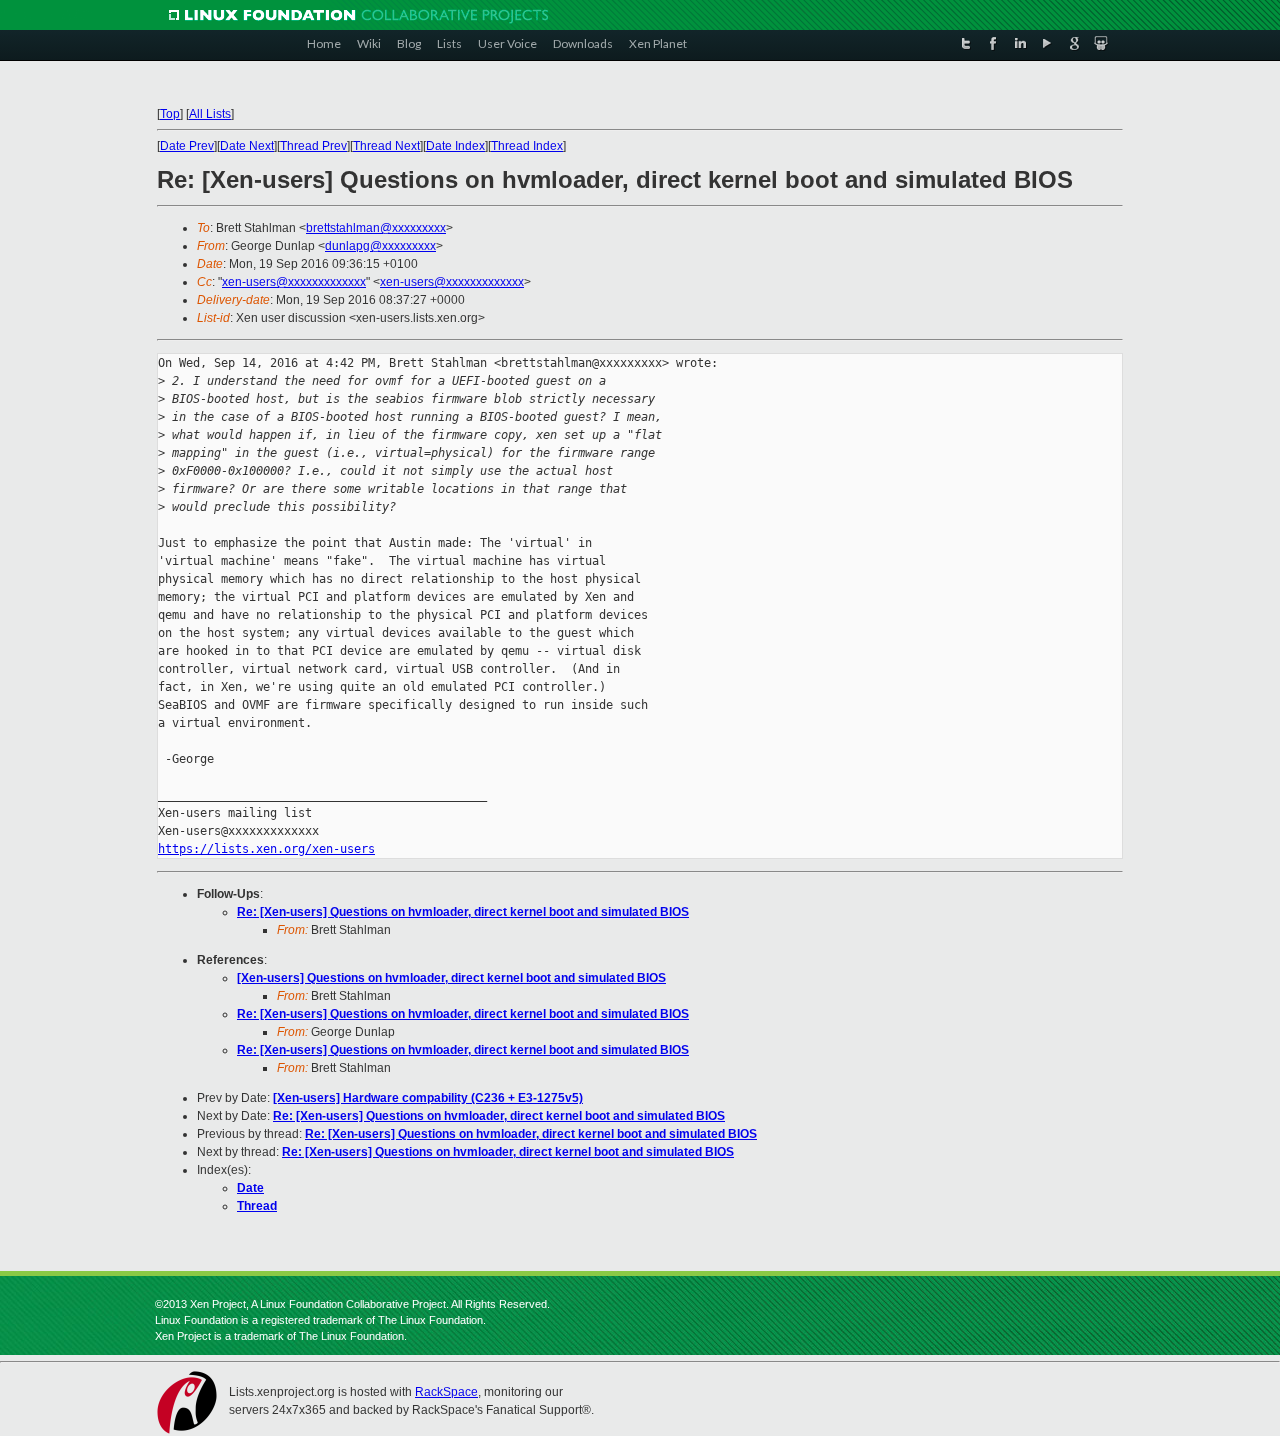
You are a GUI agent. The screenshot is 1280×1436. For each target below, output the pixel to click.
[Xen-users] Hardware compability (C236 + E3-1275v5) (428, 1098)
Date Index (455, 146)
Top (170, 114)
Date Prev (187, 146)
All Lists (210, 114)
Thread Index (527, 146)
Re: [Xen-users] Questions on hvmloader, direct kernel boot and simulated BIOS (463, 912)
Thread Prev (313, 146)
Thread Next (386, 146)
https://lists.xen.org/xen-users (266, 849)
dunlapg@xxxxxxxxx (380, 246)
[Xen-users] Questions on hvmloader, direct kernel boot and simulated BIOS (451, 978)
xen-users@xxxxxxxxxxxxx (294, 282)
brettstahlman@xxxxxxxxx (376, 228)
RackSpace (446, 1392)
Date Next (247, 146)
